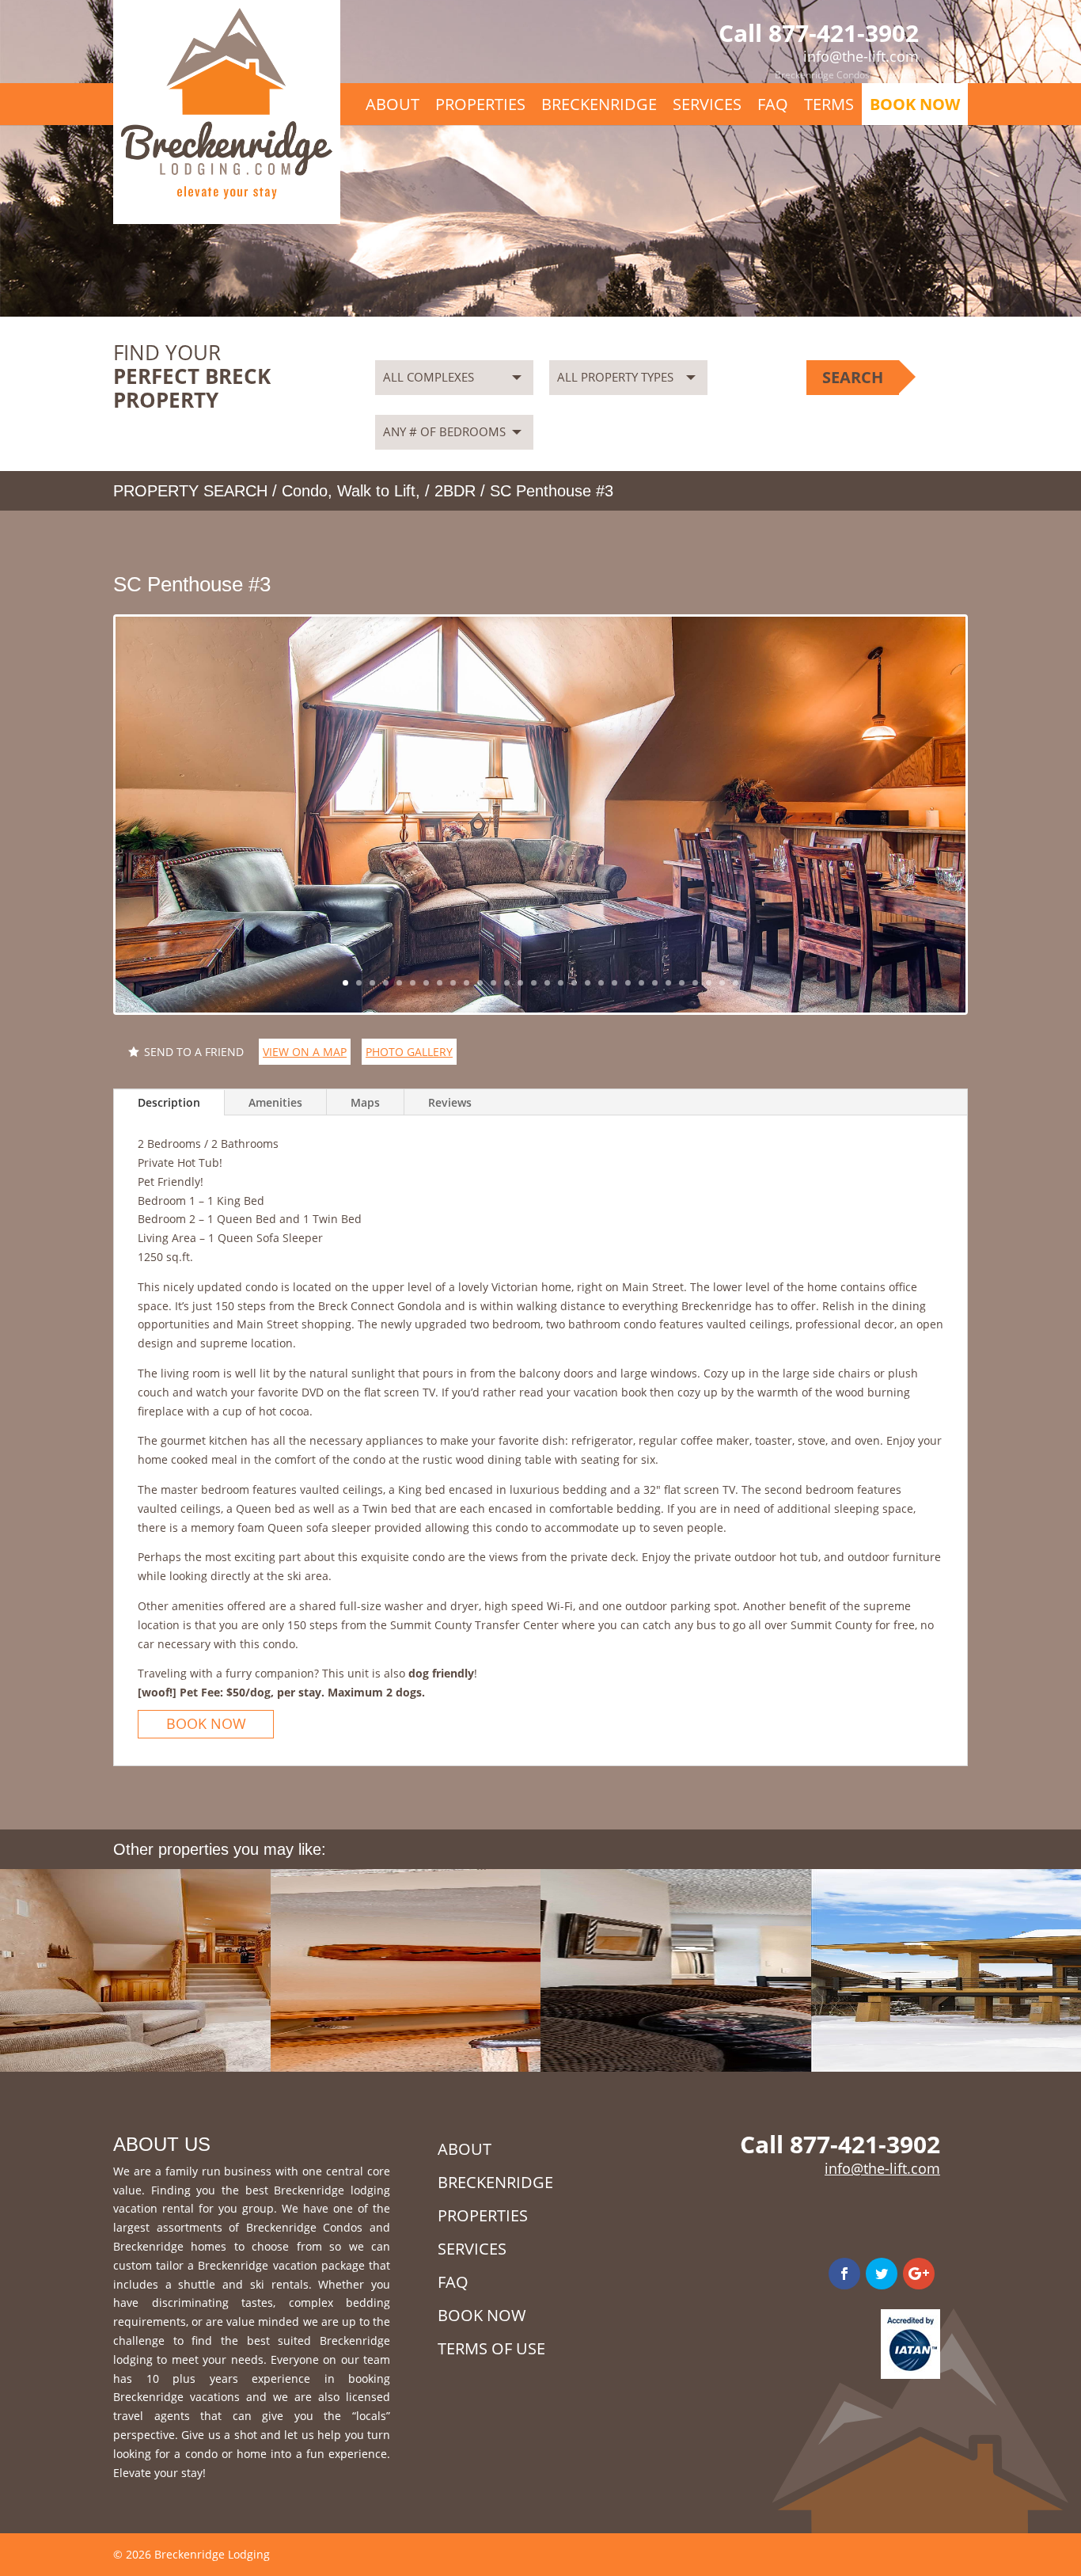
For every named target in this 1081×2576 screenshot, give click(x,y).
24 (655, 983)
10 (467, 983)
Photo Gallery (409, 1052)
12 (493, 983)
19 (588, 983)
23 (641, 983)
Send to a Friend (194, 1052)
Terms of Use (491, 2348)
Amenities (275, 1102)
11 (480, 983)
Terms (829, 104)
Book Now (915, 104)
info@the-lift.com (882, 2168)
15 (534, 983)
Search (853, 377)
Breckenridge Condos (822, 75)
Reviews (450, 1102)
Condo (305, 491)
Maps (365, 1102)
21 (614, 983)
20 (601, 983)
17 (561, 983)
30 (736, 983)
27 (695, 983)
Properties (480, 104)
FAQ (773, 104)
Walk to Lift (376, 491)
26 (682, 983)
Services (900, 75)
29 (722, 983)
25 (668, 983)
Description (169, 1102)
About (393, 104)
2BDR (455, 491)
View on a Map (305, 1052)
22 (628, 983)
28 (709, 983)
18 (574, 983)
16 (547, 983)
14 (520, 983)
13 (507, 983)
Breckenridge (599, 104)
